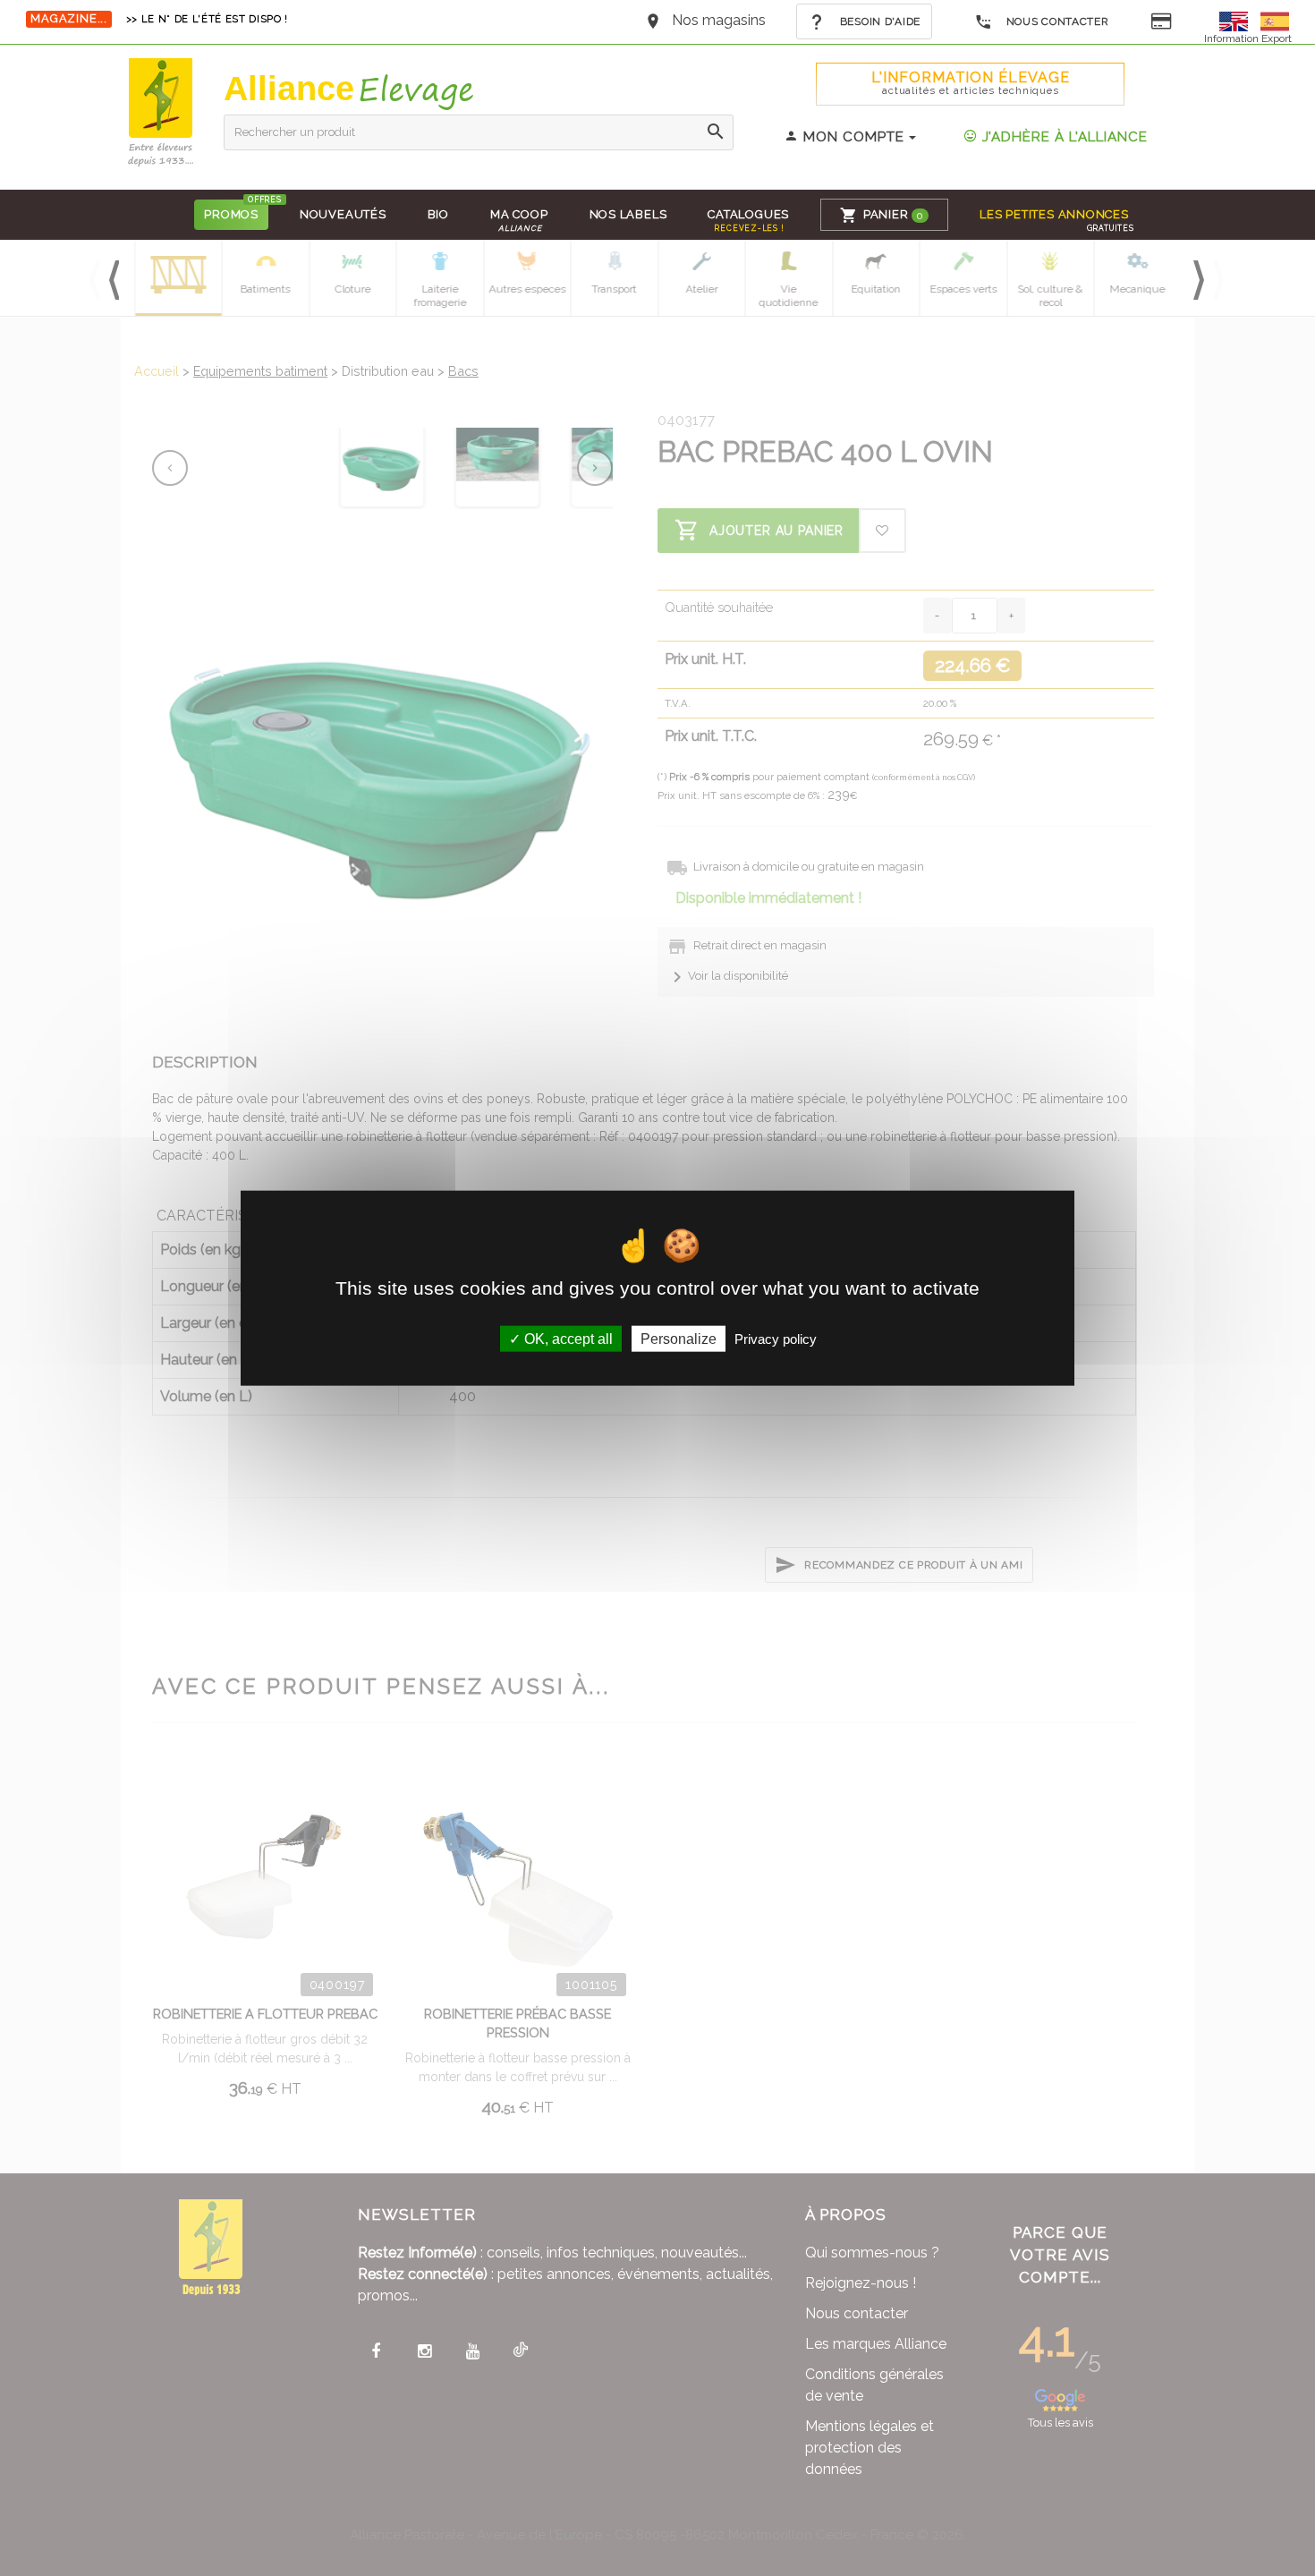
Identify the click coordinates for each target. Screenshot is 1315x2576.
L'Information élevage (971, 83)
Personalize (679, 1339)
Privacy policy (776, 1339)
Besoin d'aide (878, 21)
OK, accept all (567, 1339)
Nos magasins (719, 20)
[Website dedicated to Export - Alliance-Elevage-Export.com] (1238, 20)
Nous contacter (1056, 21)
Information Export (1248, 38)
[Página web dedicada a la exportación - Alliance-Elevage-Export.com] (1275, 20)
